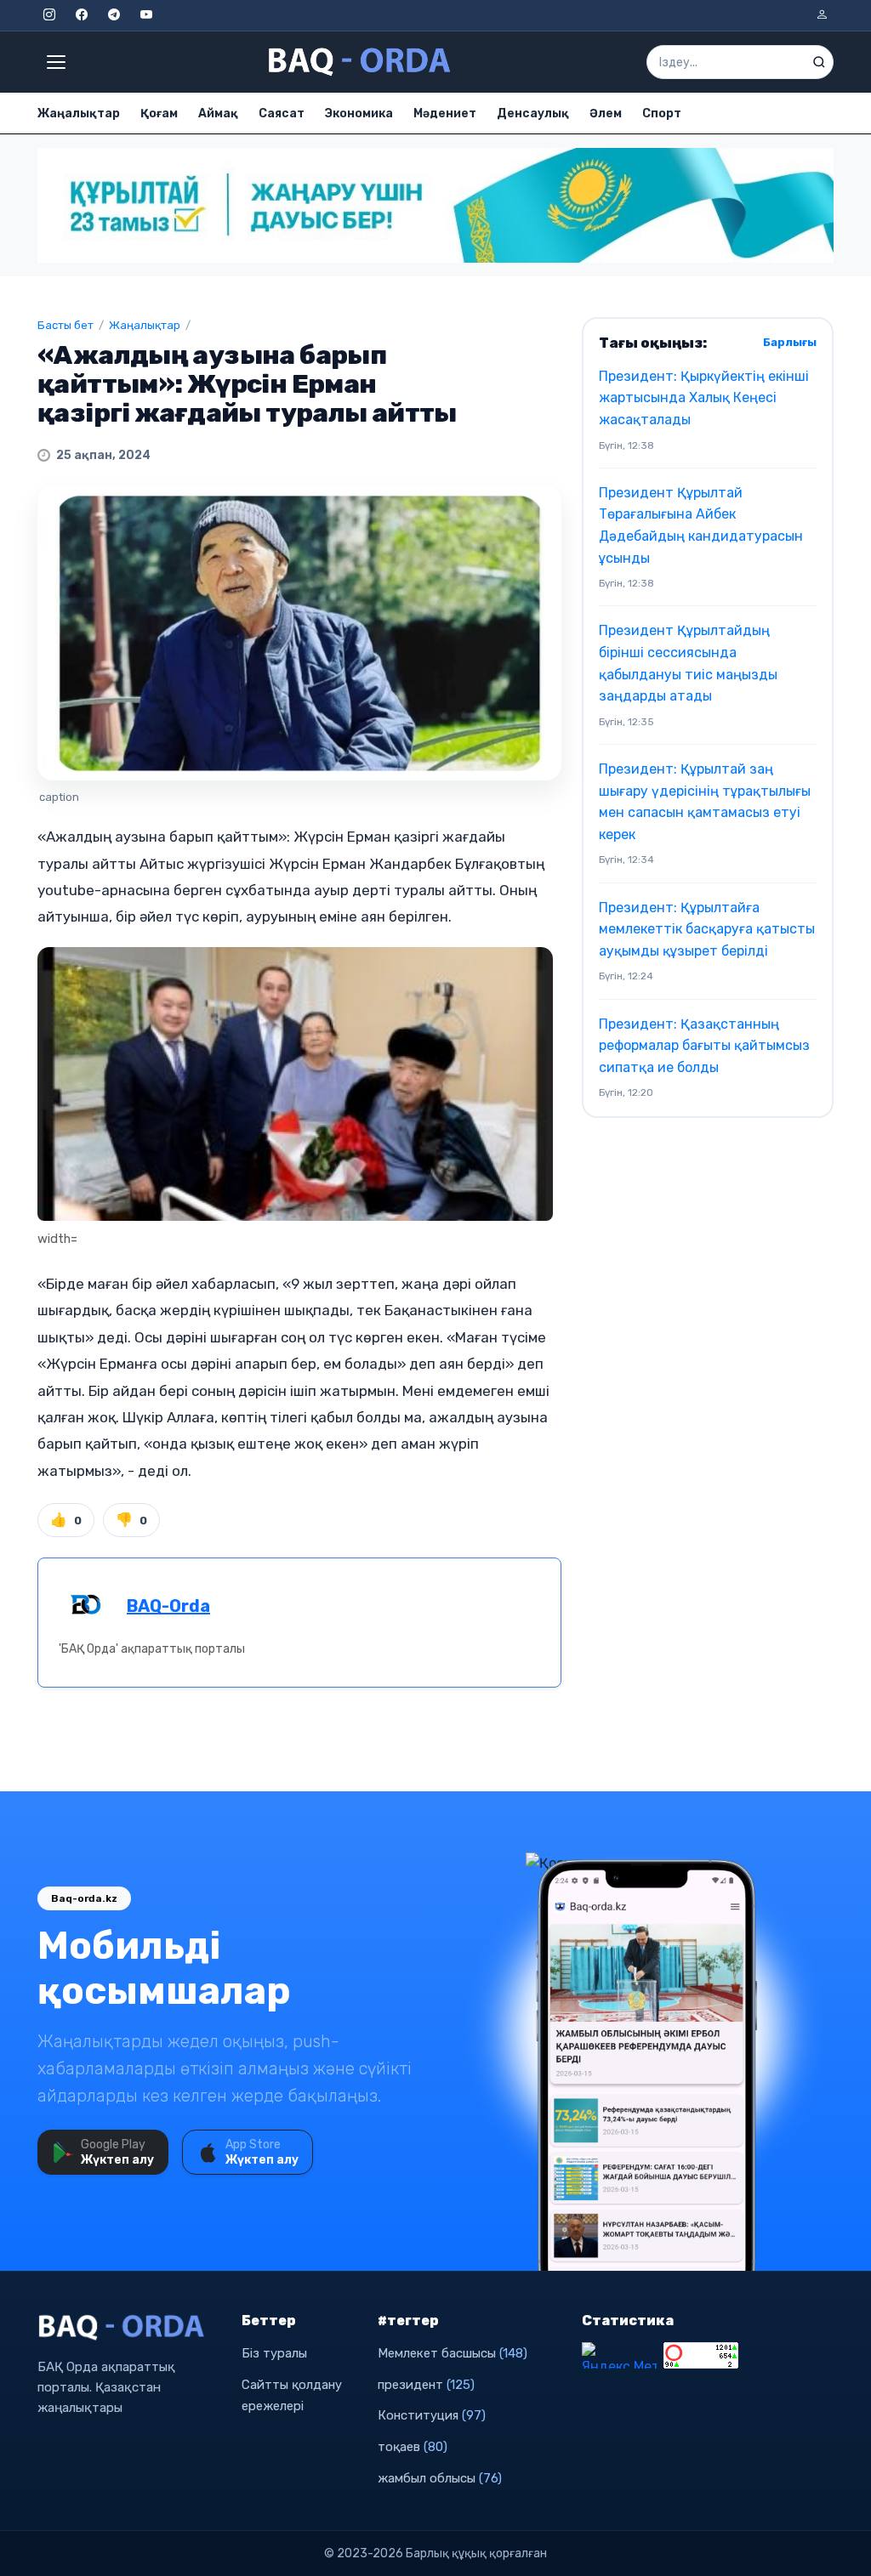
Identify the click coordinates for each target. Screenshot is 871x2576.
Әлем (606, 113)
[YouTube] (146, 15)
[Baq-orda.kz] (129, 2328)
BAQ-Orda (168, 1606)
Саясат (282, 113)
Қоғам (159, 113)
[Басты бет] (361, 62)
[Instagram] (49, 15)
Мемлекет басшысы (453, 2353)
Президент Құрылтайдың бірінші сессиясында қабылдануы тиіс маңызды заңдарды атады (688, 663)
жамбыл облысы (440, 2478)
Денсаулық (533, 113)
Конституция (432, 2415)
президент (426, 2385)
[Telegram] (114, 15)
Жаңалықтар (79, 113)
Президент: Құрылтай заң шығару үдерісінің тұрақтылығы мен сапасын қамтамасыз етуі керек (705, 802)
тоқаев (413, 2447)
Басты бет (65, 325)
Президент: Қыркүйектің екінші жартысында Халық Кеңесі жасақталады (704, 398)
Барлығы (790, 342)
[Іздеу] (819, 62)
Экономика (359, 113)
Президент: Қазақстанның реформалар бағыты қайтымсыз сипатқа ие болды (704, 1046)
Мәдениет (445, 113)
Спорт (662, 113)
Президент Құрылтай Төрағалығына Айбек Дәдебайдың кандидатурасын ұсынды (701, 525)
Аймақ (218, 113)
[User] (822, 15)
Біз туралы (274, 2353)
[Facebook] (82, 15)
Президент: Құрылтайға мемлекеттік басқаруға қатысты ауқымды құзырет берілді (707, 929)
